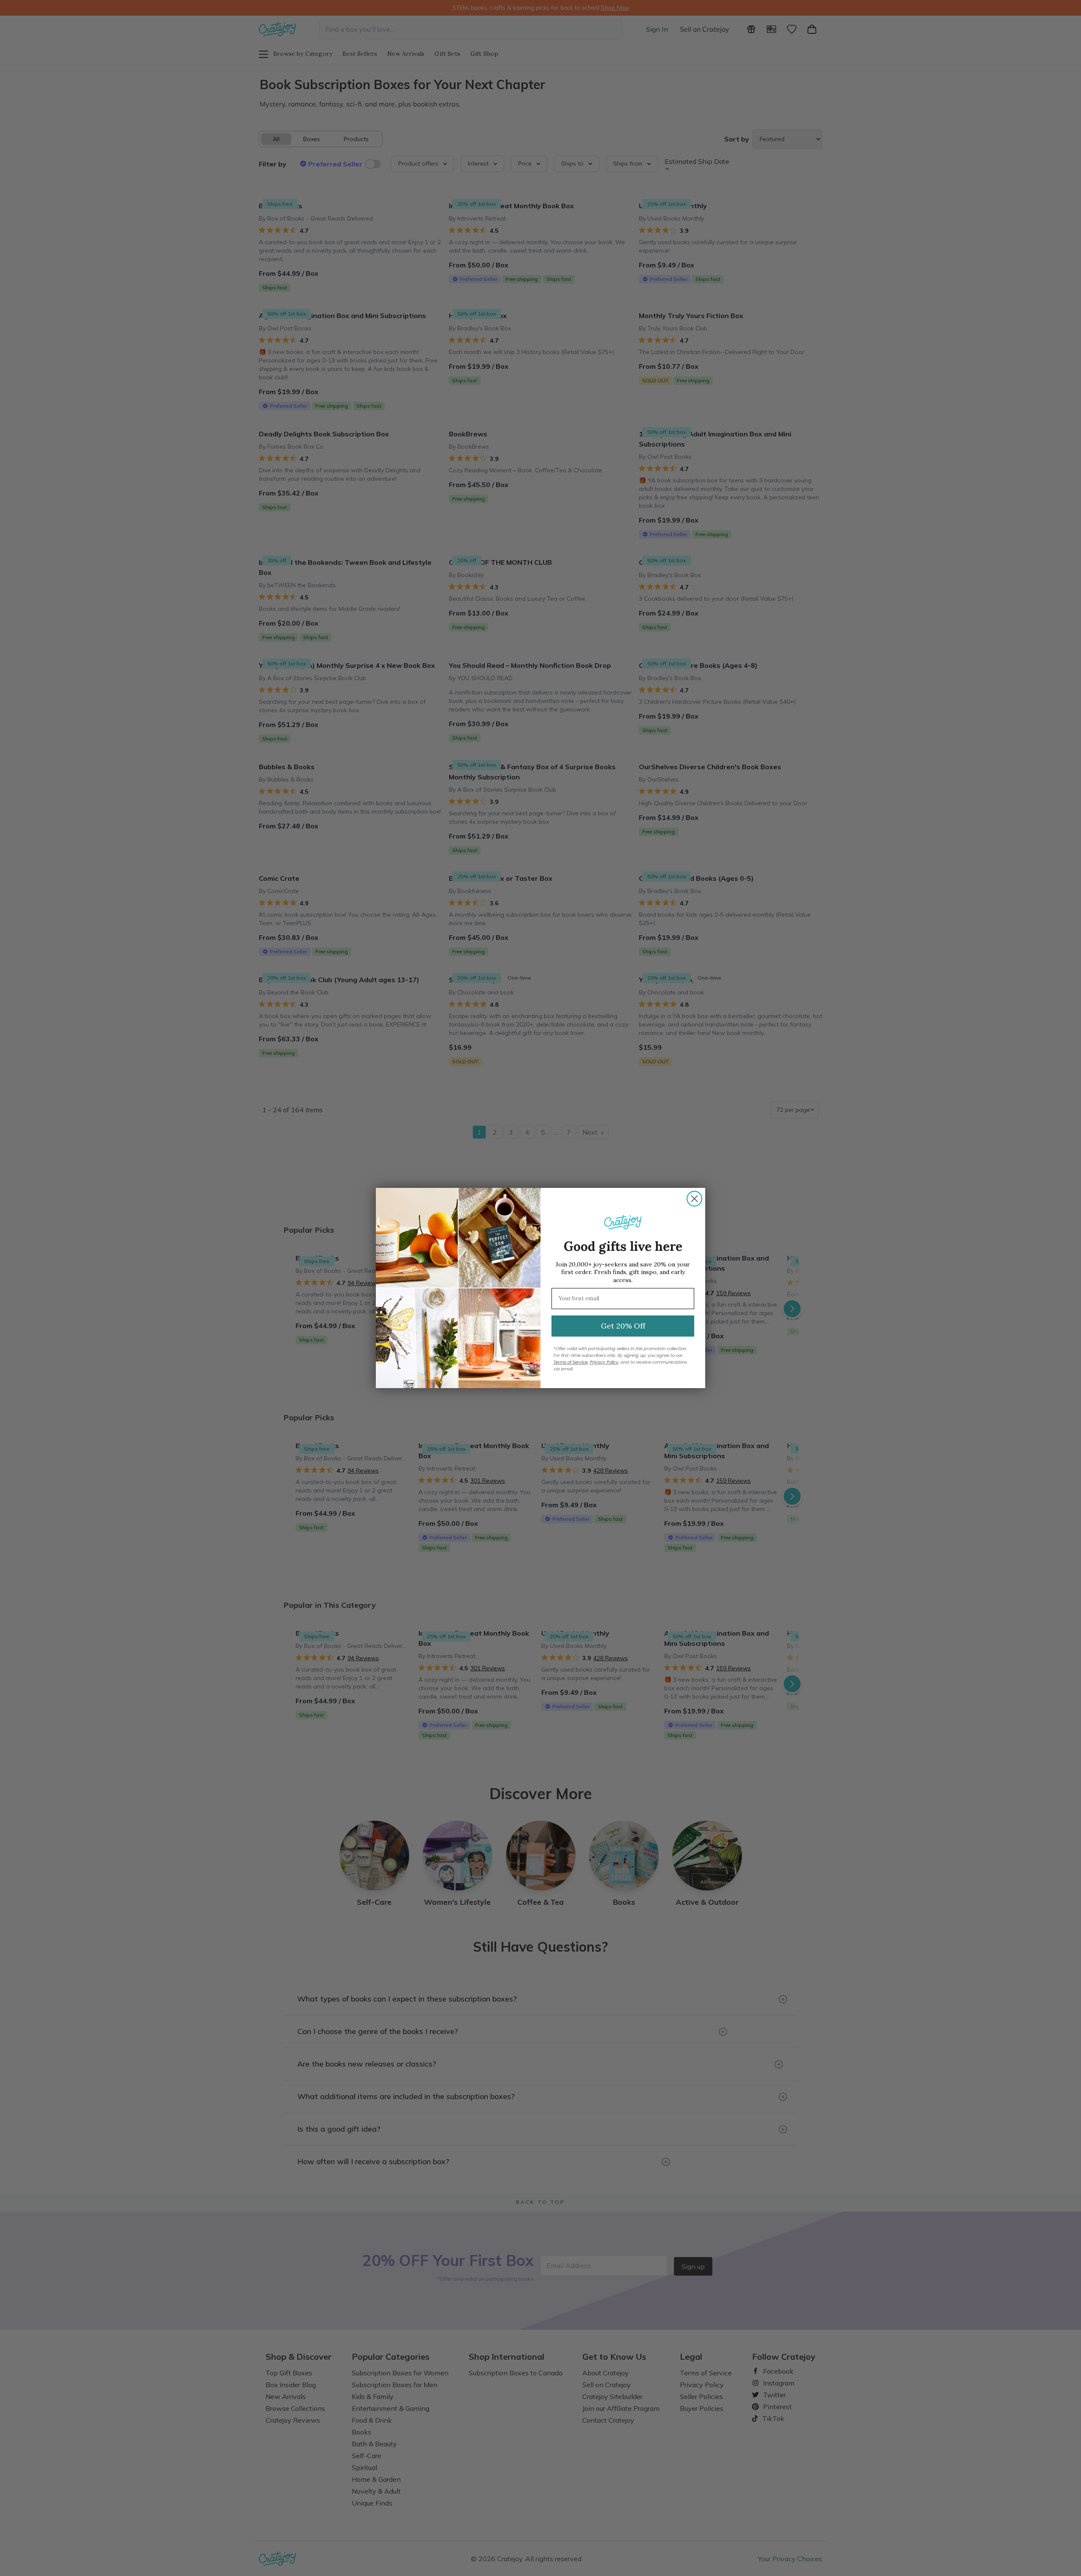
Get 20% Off (623, 1326)
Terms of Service (570, 1362)
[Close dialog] (694, 1199)
